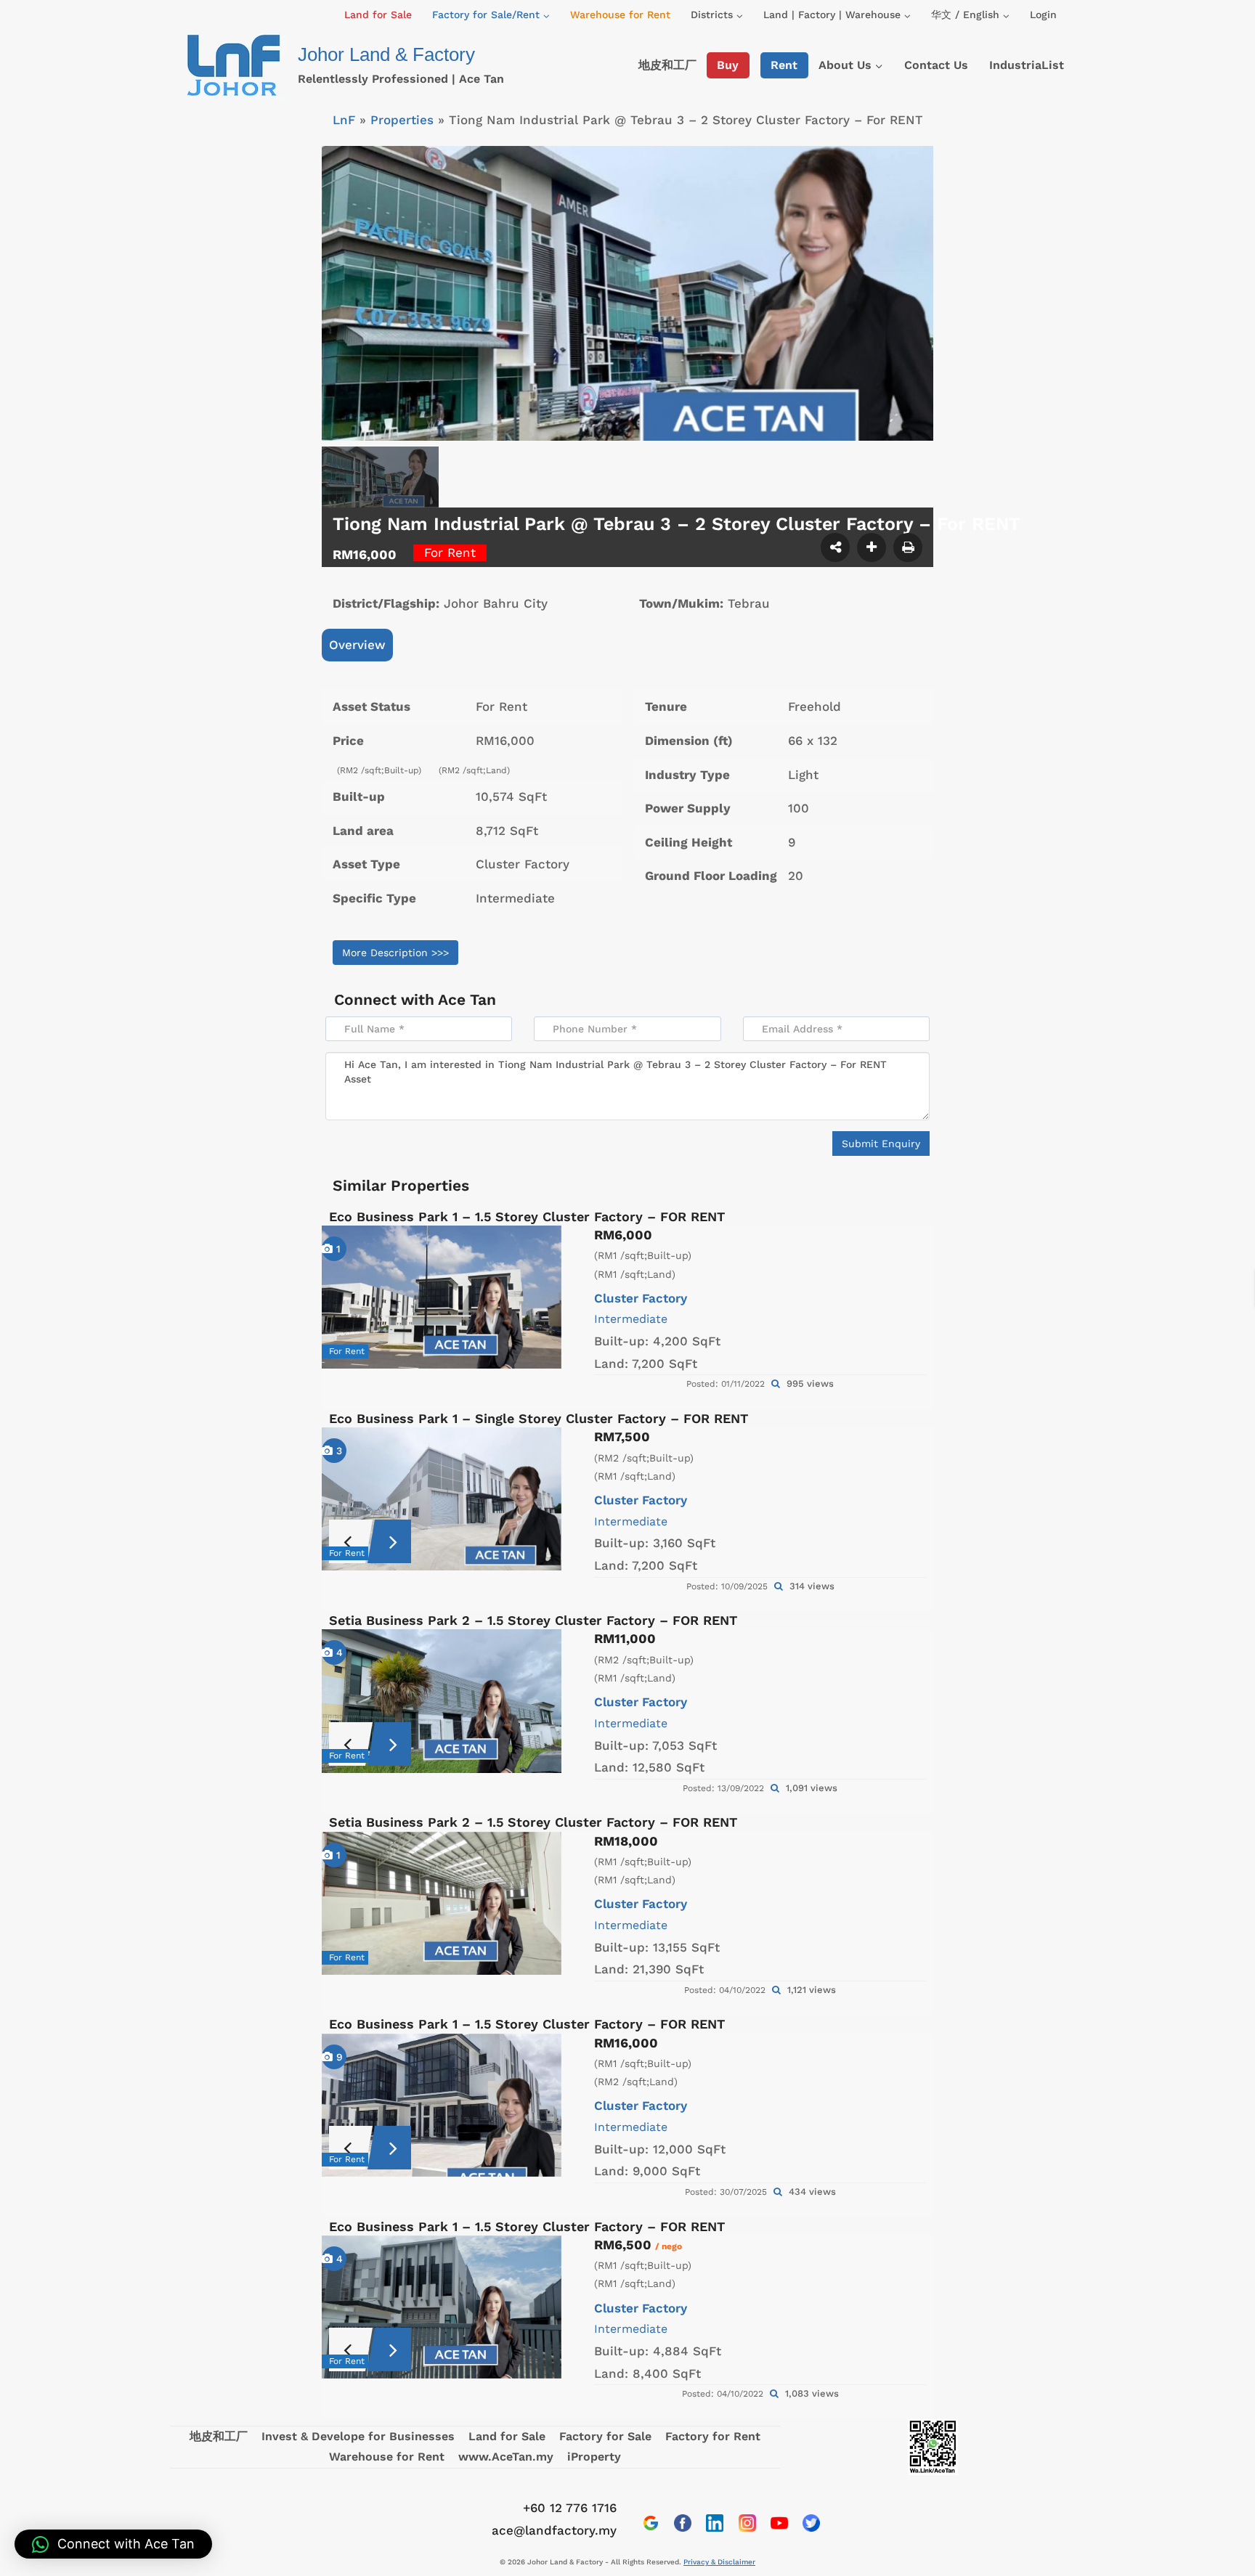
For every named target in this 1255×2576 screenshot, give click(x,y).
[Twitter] (811, 2523)
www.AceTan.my (506, 2457)
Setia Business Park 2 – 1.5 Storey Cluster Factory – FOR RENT (533, 1620)
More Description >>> (395, 953)
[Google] (651, 2523)
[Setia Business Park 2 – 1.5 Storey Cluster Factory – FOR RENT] (442, 1701)
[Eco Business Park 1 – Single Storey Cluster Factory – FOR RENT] (442, 1499)
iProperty (594, 2457)
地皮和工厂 (667, 65)
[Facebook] (683, 2523)
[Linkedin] (715, 2523)
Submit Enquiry (881, 1144)
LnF (344, 120)
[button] (113, 2544)
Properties (402, 120)
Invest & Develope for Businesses (358, 2436)
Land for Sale (378, 15)
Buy (728, 65)
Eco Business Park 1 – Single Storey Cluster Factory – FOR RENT (539, 1418)
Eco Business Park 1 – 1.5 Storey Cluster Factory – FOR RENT (527, 1216)
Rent (784, 65)
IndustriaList (1027, 65)
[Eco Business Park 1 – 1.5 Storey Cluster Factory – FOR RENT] (442, 1297)
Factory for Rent (713, 2436)
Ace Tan (467, 999)
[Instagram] (747, 2523)
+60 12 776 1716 (570, 2508)
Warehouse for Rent (620, 15)
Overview (357, 645)
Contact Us (936, 65)
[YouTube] (779, 2523)
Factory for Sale (605, 2436)
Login (1043, 15)
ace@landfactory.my (554, 2530)
